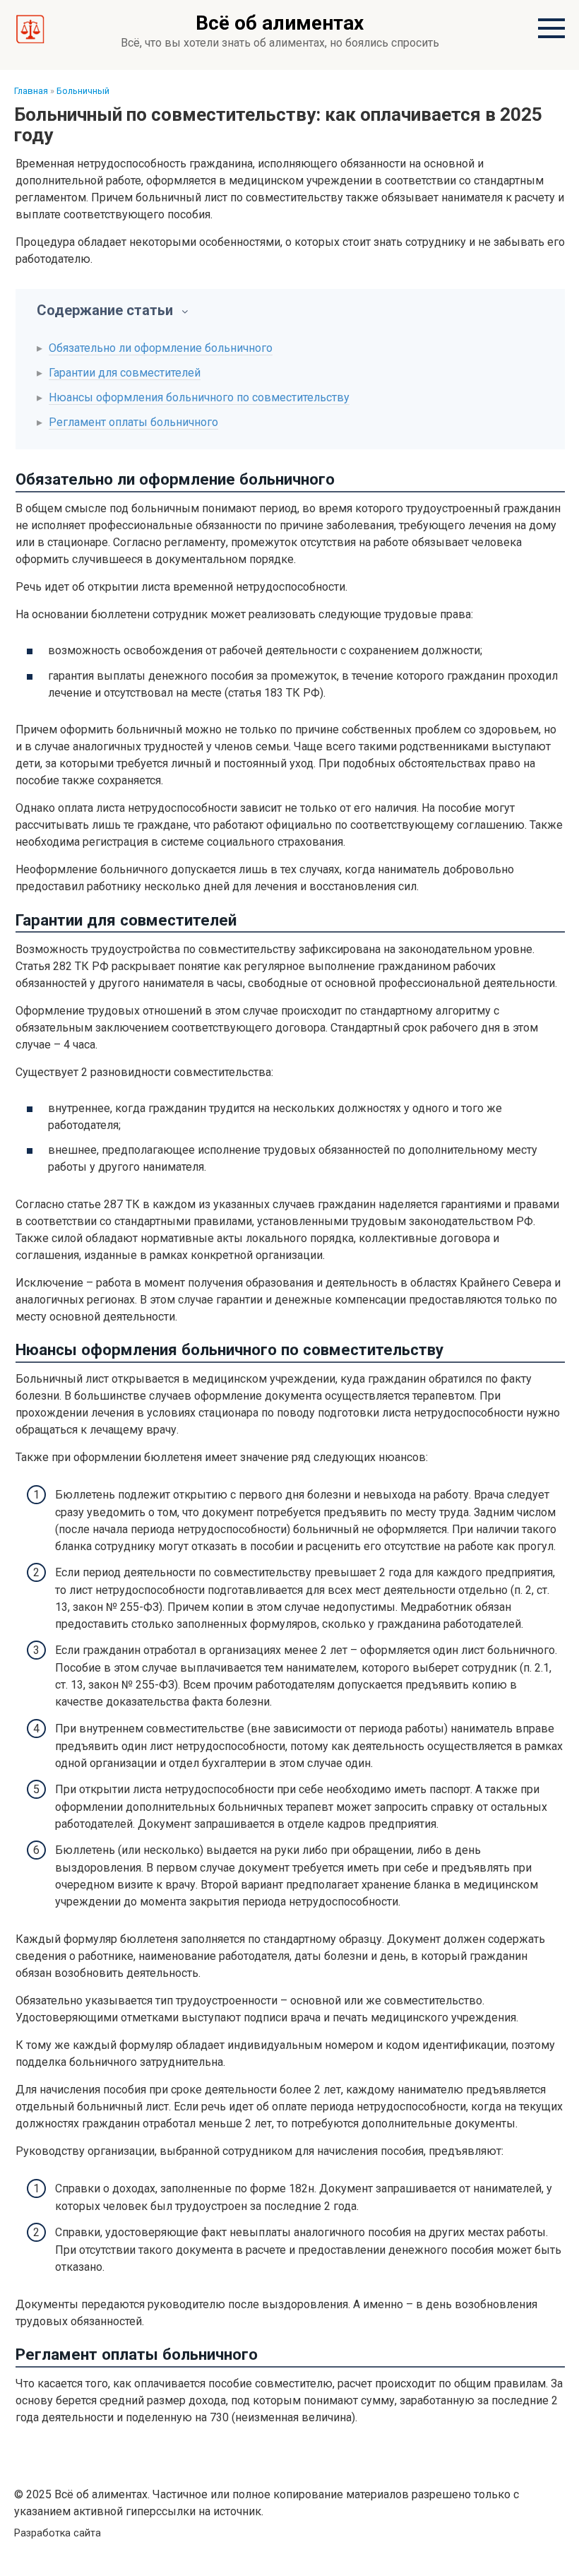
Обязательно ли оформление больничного (161, 348)
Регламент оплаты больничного (133, 422)
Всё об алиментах (280, 23)
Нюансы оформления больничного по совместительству (199, 397)
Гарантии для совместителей (125, 373)
